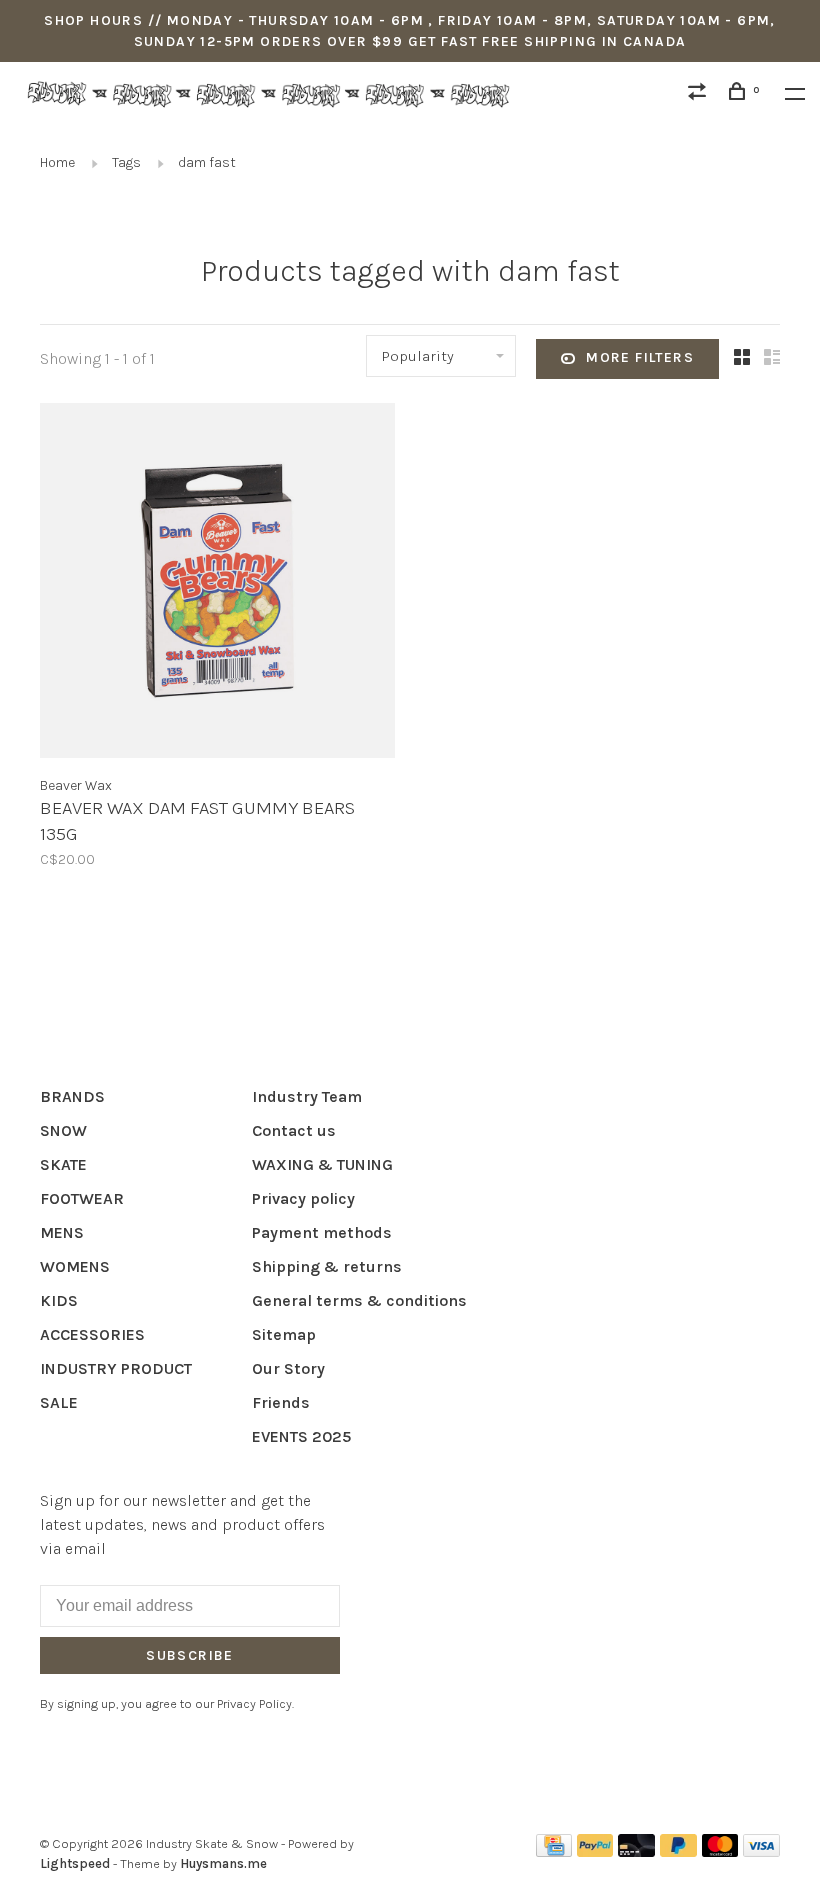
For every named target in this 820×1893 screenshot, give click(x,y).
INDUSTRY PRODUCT (116, 1368)
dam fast (207, 162)
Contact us (294, 1130)
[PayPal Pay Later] (678, 1851)
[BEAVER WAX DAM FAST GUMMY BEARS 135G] (217, 584)
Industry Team (307, 1096)
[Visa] (761, 1851)
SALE (59, 1402)
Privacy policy (303, 1198)
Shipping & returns (327, 1266)
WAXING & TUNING (322, 1164)
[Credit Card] (554, 1851)
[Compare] (700, 94)
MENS (62, 1232)
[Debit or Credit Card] (636, 1851)
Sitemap (284, 1334)
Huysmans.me (223, 1863)
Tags (126, 162)
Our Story (288, 1368)
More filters (640, 357)
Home (57, 162)
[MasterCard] (720, 1851)
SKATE (63, 1164)
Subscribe (190, 1655)
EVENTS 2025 (301, 1436)
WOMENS (75, 1266)
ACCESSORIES (92, 1334)
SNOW (63, 1130)
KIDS (59, 1300)
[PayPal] (595, 1851)
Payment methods (322, 1232)
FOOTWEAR (82, 1198)
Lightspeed (75, 1863)
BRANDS (72, 1096)
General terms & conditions (359, 1300)
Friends (281, 1402)
